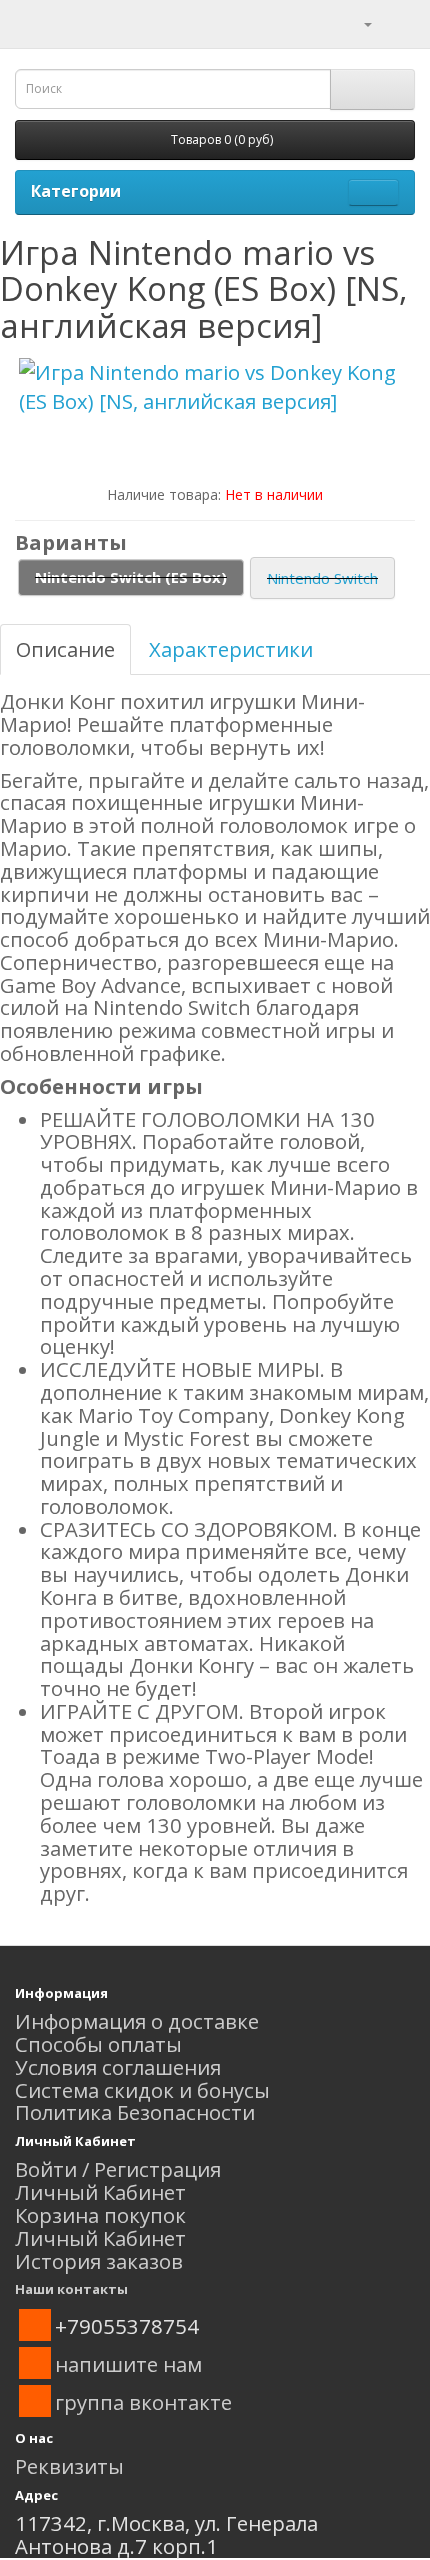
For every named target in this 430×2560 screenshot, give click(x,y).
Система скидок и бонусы (142, 2090)
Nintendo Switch (322, 578)
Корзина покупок (100, 2215)
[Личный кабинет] (355, 22)
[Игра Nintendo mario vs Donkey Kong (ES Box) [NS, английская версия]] (215, 387)
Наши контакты (71, 2289)
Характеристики (231, 649)
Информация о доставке (137, 2021)
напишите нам (128, 2364)
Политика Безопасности (135, 2112)
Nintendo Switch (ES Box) (131, 577)
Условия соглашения (118, 2067)
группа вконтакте (143, 2402)
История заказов (99, 2261)
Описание (65, 649)
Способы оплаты (98, 2044)
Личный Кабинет (100, 2192)
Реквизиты (69, 2466)
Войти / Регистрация (118, 2169)
